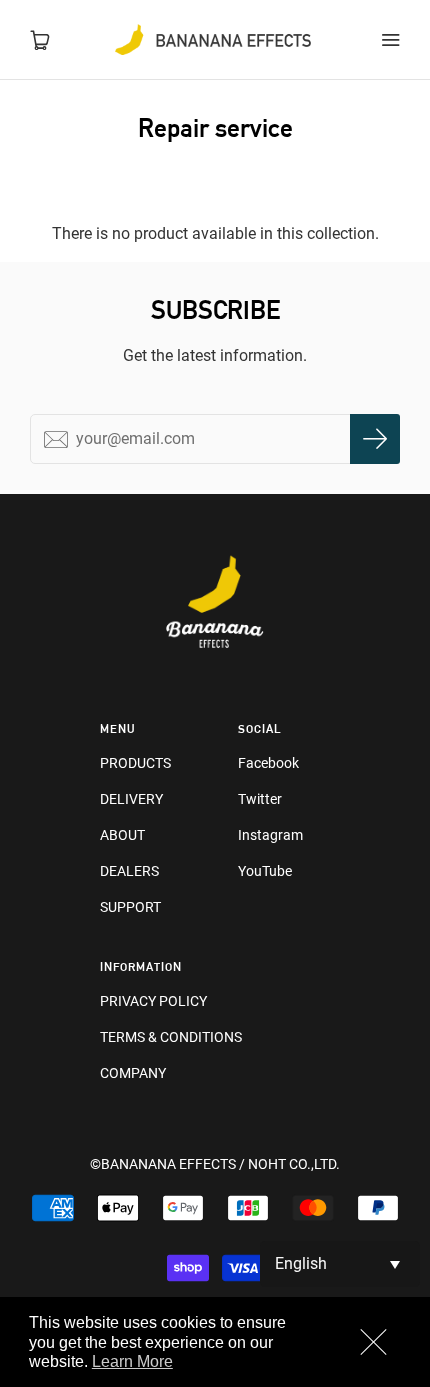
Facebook (268, 763)
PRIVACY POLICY (153, 1001)
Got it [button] (372, 1344)
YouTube (265, 871)
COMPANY (133, 1073)
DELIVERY (131, 799)
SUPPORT (130, 907)
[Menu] (390, 40)
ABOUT (122, 835)
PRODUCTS (135, 763)
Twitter (260, 799)
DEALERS (129, 871)
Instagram (270, 835)
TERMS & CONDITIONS (171, 1037)
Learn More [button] (132, 1361)
